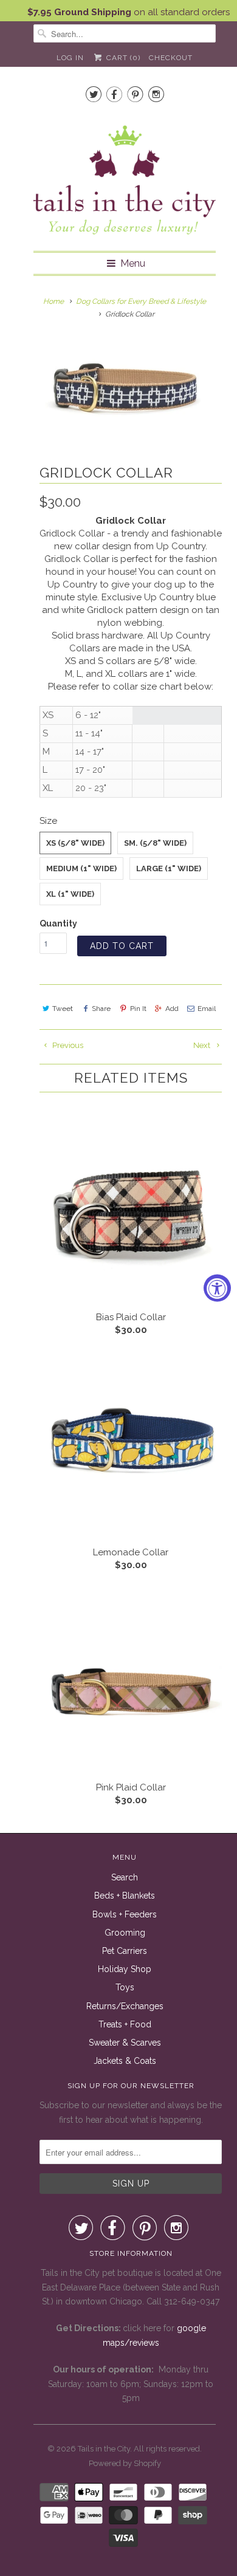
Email (207, 1009)
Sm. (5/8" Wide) (155, 843)
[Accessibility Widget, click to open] (217, 1288)
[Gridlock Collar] (125, 385)
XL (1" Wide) (70, 894)
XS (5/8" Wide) (75, 843)
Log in (70, 58)
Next (203, 1045)
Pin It (138, 1009)
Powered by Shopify (125, 2463)
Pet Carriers (125, 1951)
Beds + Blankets (125, 1896)
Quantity (58, 923)
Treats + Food (125, 2024)
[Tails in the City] (125, 179)
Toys (125, 1987)
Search (125, 1877)
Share (101, 1009)
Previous (67, 1045)
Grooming (125, 1933)
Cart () (122, 58)
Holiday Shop (125, 1969)
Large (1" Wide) (169, 868)
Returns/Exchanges (125, 2006)
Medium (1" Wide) (81, 868)
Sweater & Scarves (125, 2043)
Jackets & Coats (125, 2061)
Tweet (63, 1009)
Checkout (171, 58)
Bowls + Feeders (125, 1914)
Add (172, 1009)
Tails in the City (104, 2449)
